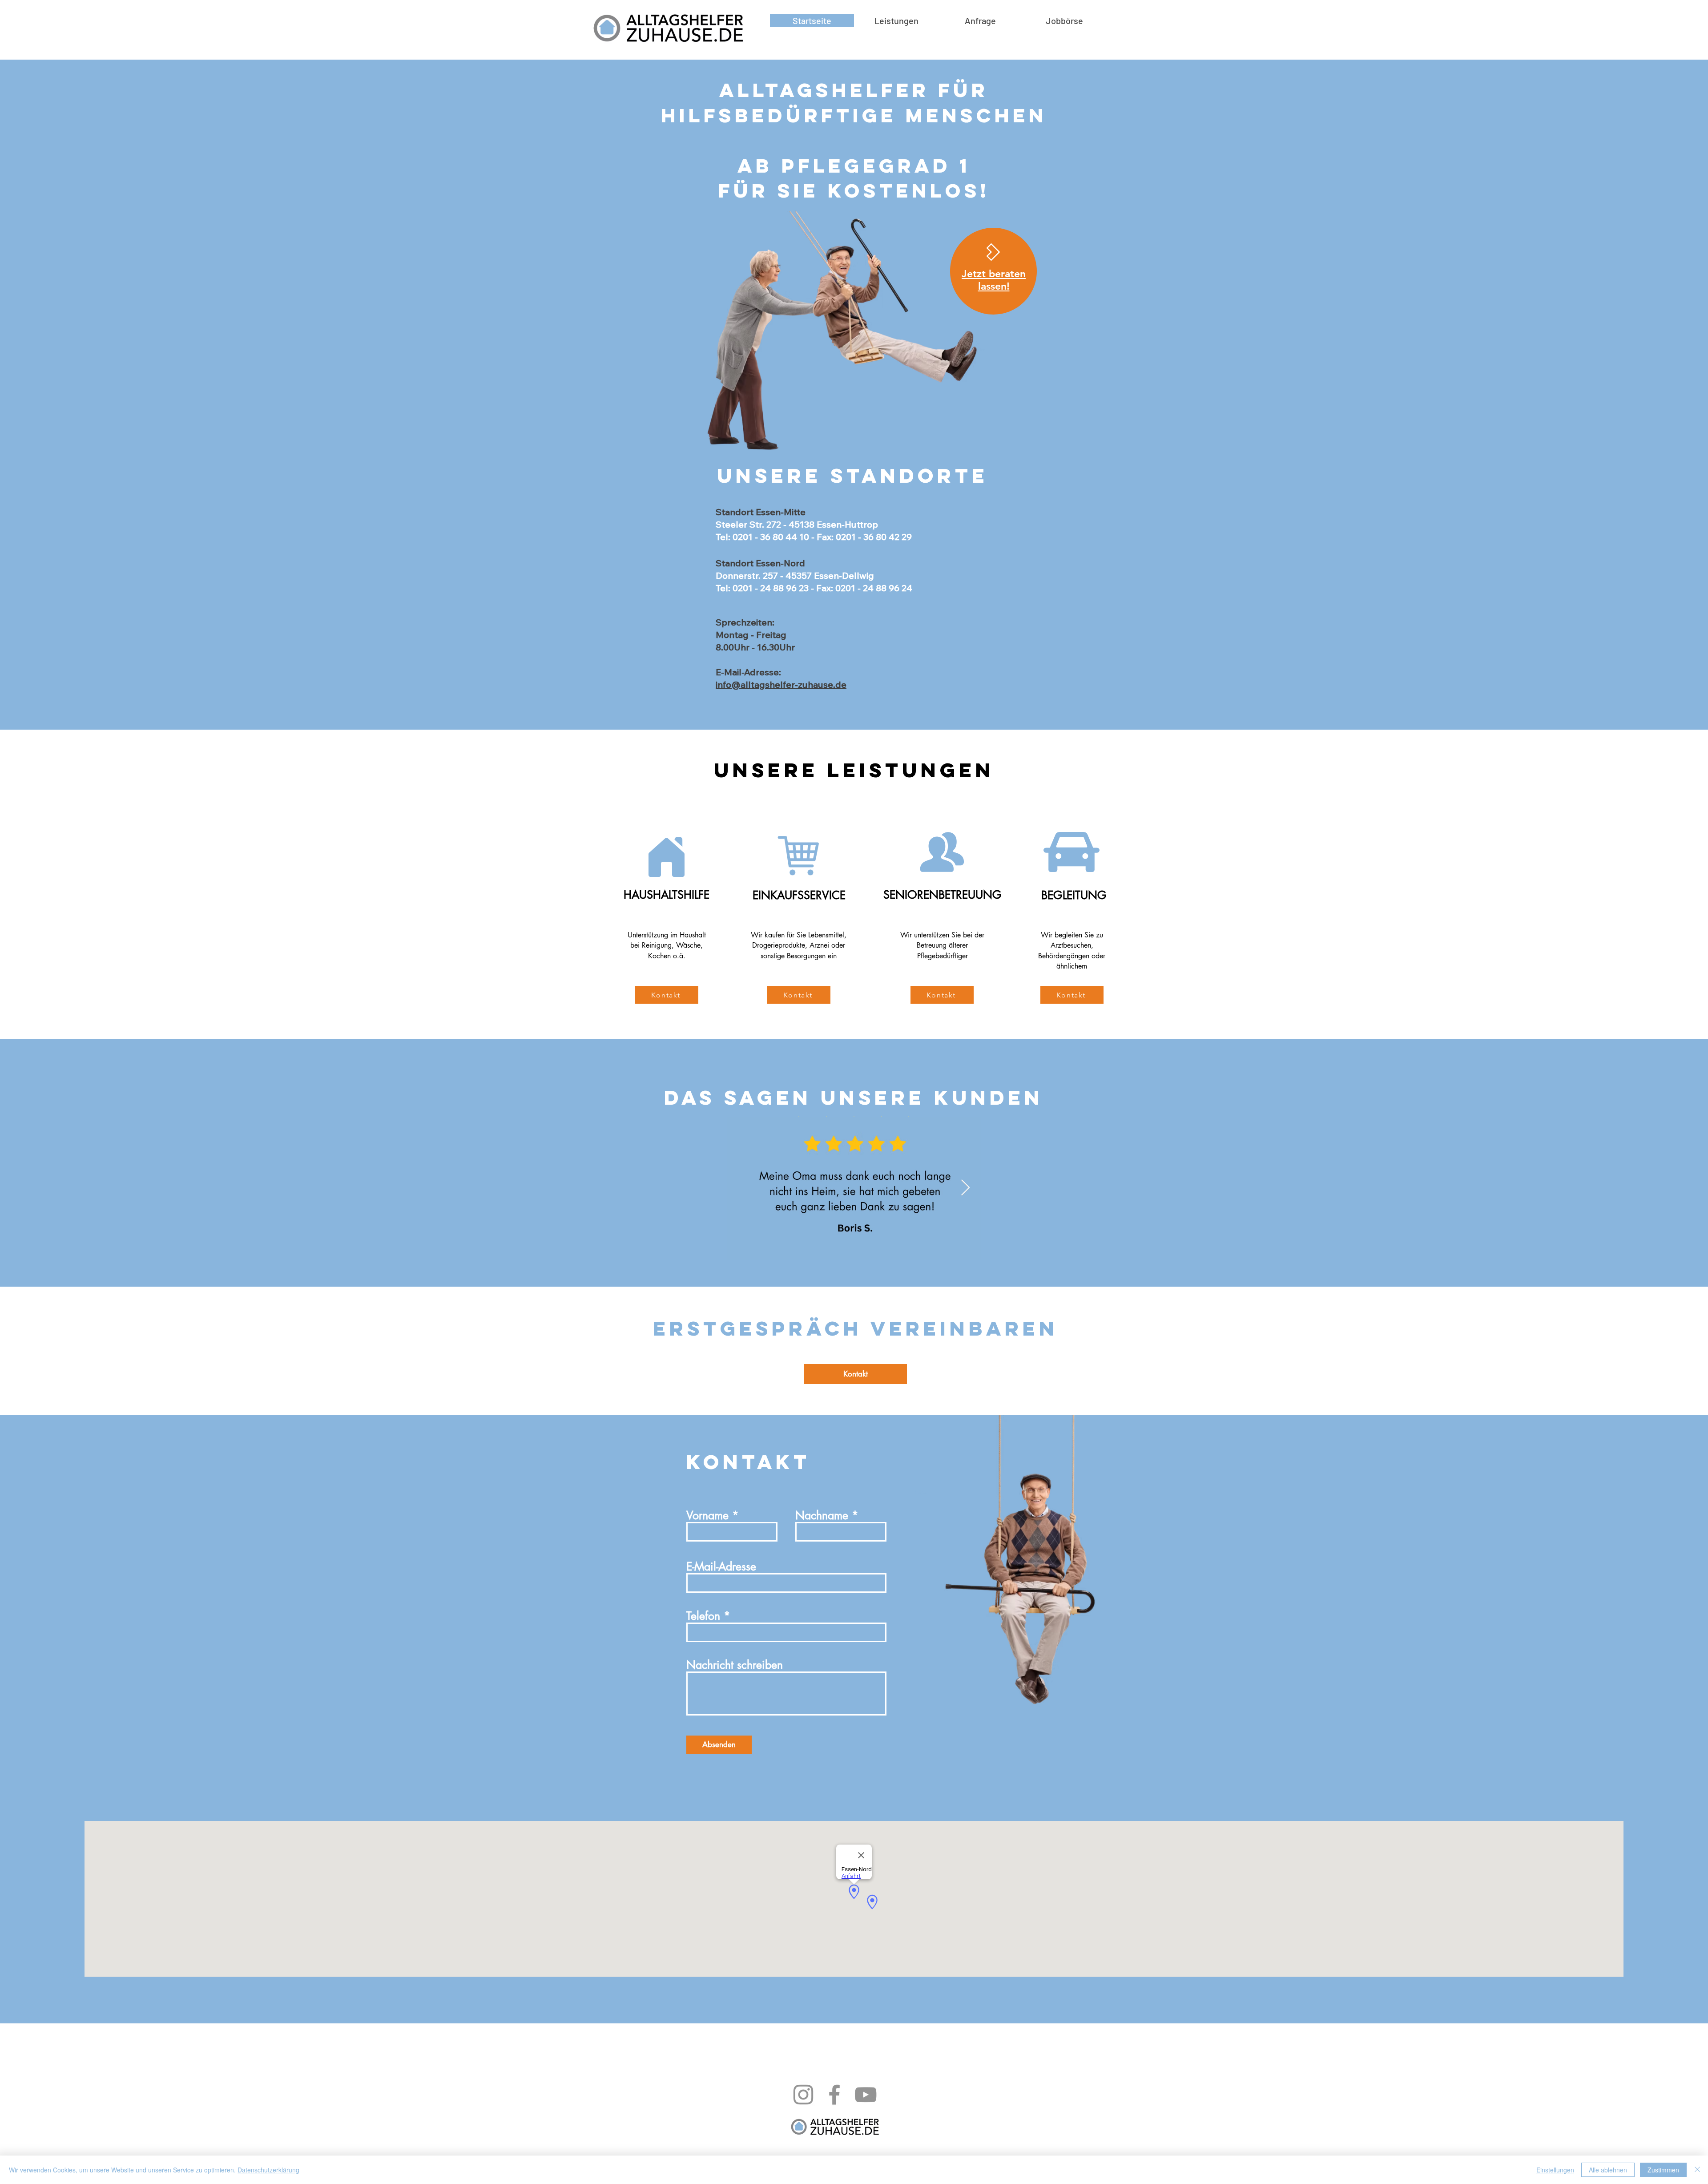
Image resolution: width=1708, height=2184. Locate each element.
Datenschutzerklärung (268, 2170)
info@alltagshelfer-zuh (764, 684)
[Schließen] (1697, 2170)
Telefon (703, 1616)
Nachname (822, 1516)
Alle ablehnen (1608, 2170)
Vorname (707, 1516)
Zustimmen (1663, 2170)
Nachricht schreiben (735, 1665)
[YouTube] (866, 2095)
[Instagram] (803, 2095)
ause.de (830, 684)
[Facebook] (834, 2095)
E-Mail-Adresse (721, 1567)
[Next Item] (965, 1188)
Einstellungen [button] (1555, 2170)
